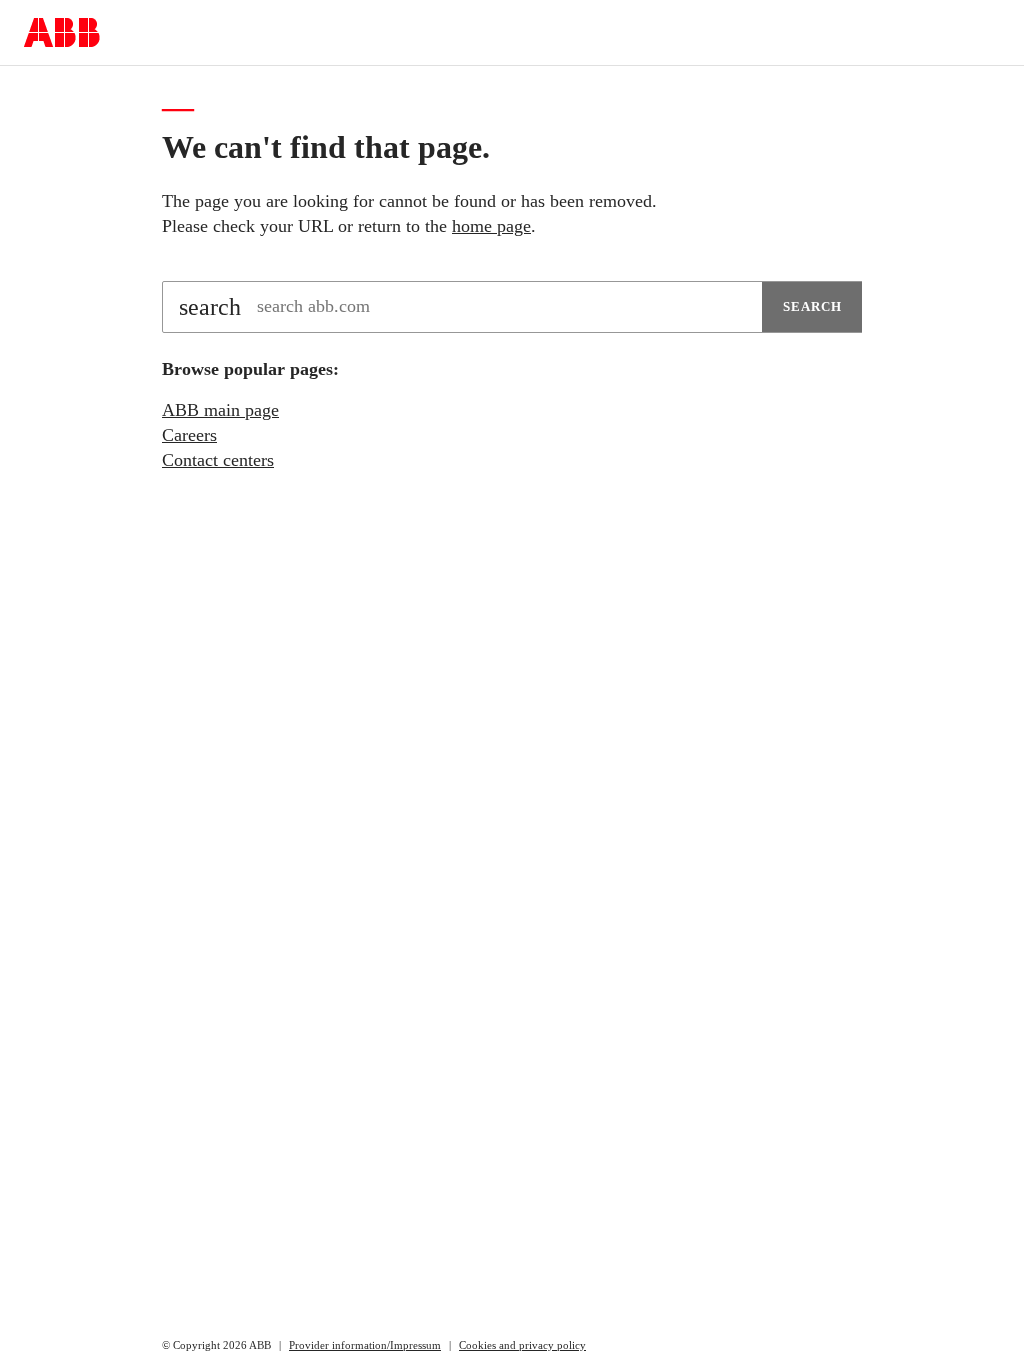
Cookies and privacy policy (522, 1345)
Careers (189, 435)
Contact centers (218, 460)
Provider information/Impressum (365, 1345)
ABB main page (220, 410)
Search (812, 306)
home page (491, 226)
